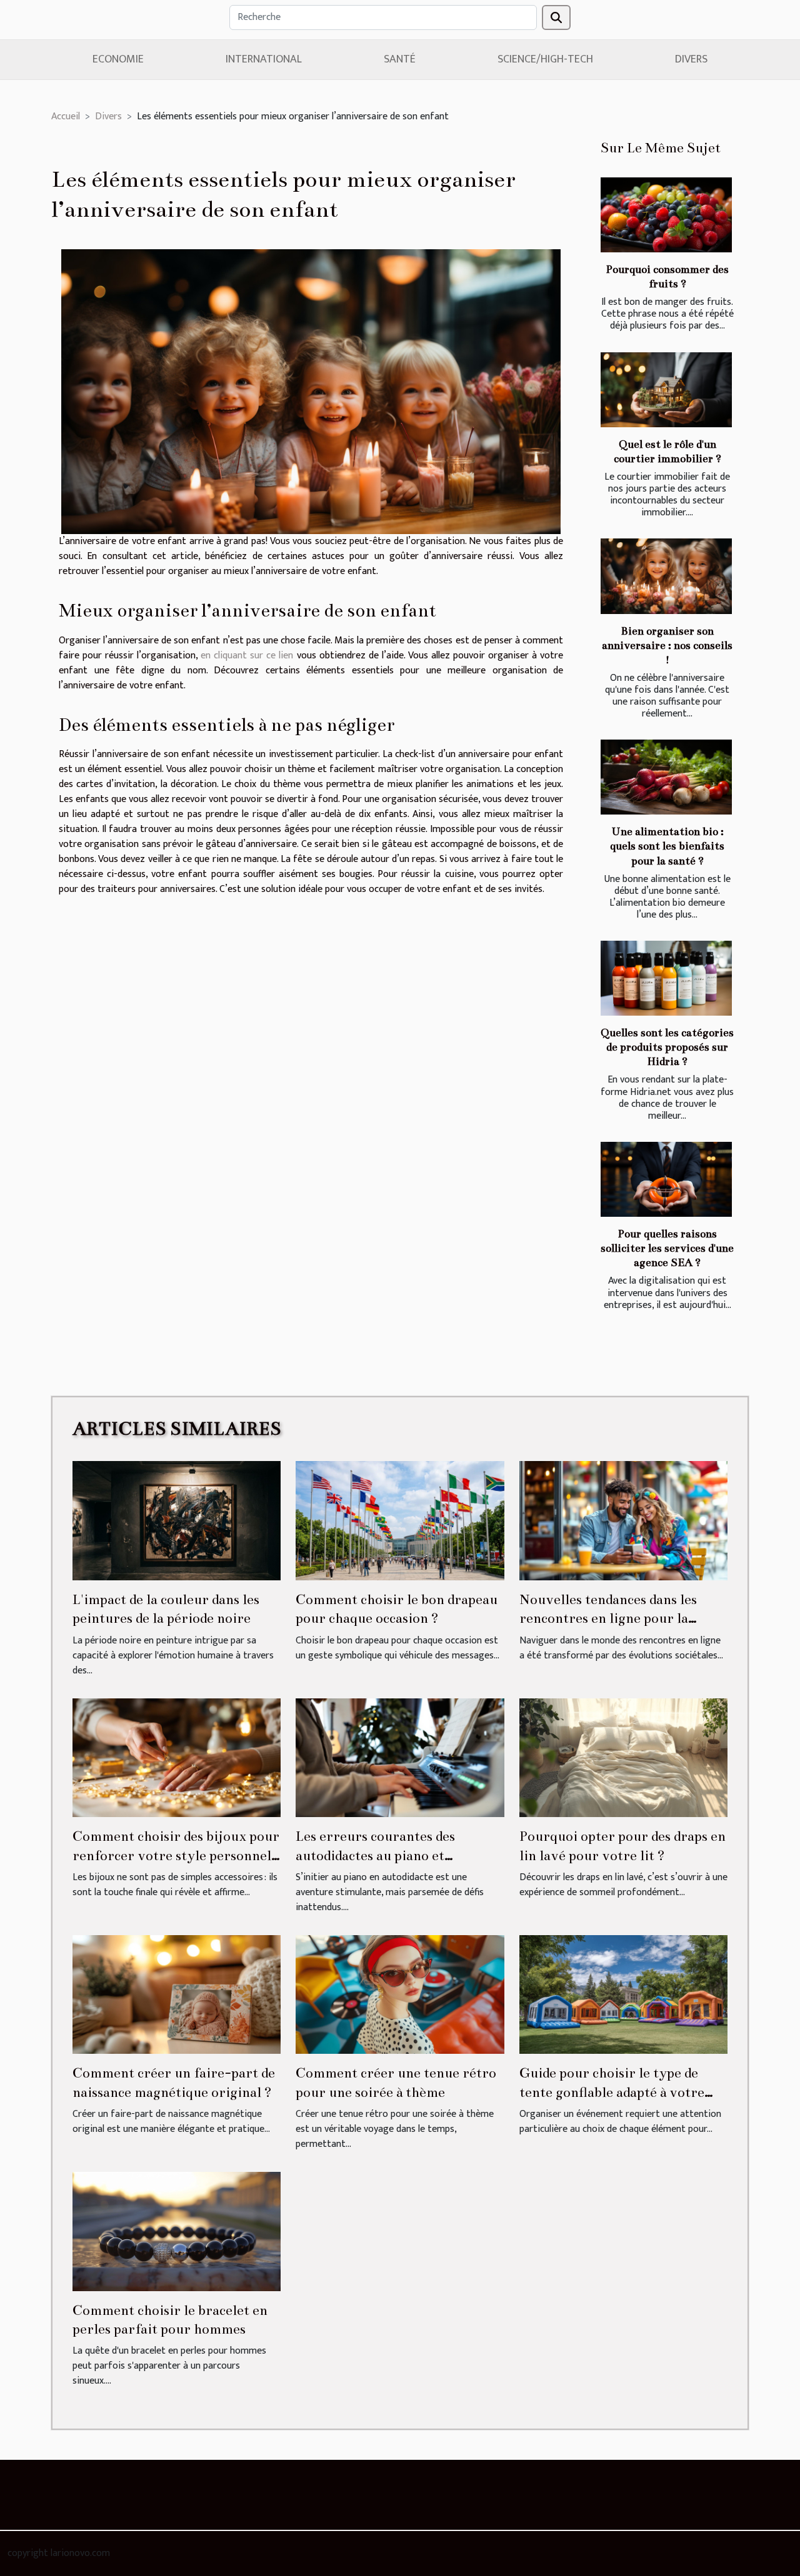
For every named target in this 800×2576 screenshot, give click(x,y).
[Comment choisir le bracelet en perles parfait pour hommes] (177, 2231)
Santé (400, 59)
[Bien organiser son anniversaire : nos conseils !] (666, 576)
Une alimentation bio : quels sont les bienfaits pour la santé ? (667, 846)
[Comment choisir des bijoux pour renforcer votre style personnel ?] (177, 1757)
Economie (118, 59)
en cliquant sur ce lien (247, 656)
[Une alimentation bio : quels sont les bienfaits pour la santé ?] (666, 777)
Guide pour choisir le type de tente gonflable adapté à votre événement (612, 2092)
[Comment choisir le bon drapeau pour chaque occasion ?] (400, 1520)
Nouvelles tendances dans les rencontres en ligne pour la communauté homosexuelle (608, 1618)
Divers (691, 59)
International (264, 59)
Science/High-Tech (545, 59)
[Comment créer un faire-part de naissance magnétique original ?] (177, 1994)
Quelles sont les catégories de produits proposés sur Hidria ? (667, 1047)
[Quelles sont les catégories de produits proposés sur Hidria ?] (666, 978)
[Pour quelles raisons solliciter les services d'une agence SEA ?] (666, 1179)
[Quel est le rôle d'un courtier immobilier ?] (666, 390)
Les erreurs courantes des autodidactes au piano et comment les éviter (375, 1855)
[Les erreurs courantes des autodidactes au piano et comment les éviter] (400, 1757)
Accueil (66, 116)
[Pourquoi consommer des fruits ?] (666, 215)
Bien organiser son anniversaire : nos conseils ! (667, 646)
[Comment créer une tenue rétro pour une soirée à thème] (400, 1994)
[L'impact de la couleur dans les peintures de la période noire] (177, 1520)
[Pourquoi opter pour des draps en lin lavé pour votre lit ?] (623, 1757)
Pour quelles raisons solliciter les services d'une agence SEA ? (667, 1248)
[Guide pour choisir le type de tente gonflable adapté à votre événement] (623, 1994)
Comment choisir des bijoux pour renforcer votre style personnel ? (176, 1855)
